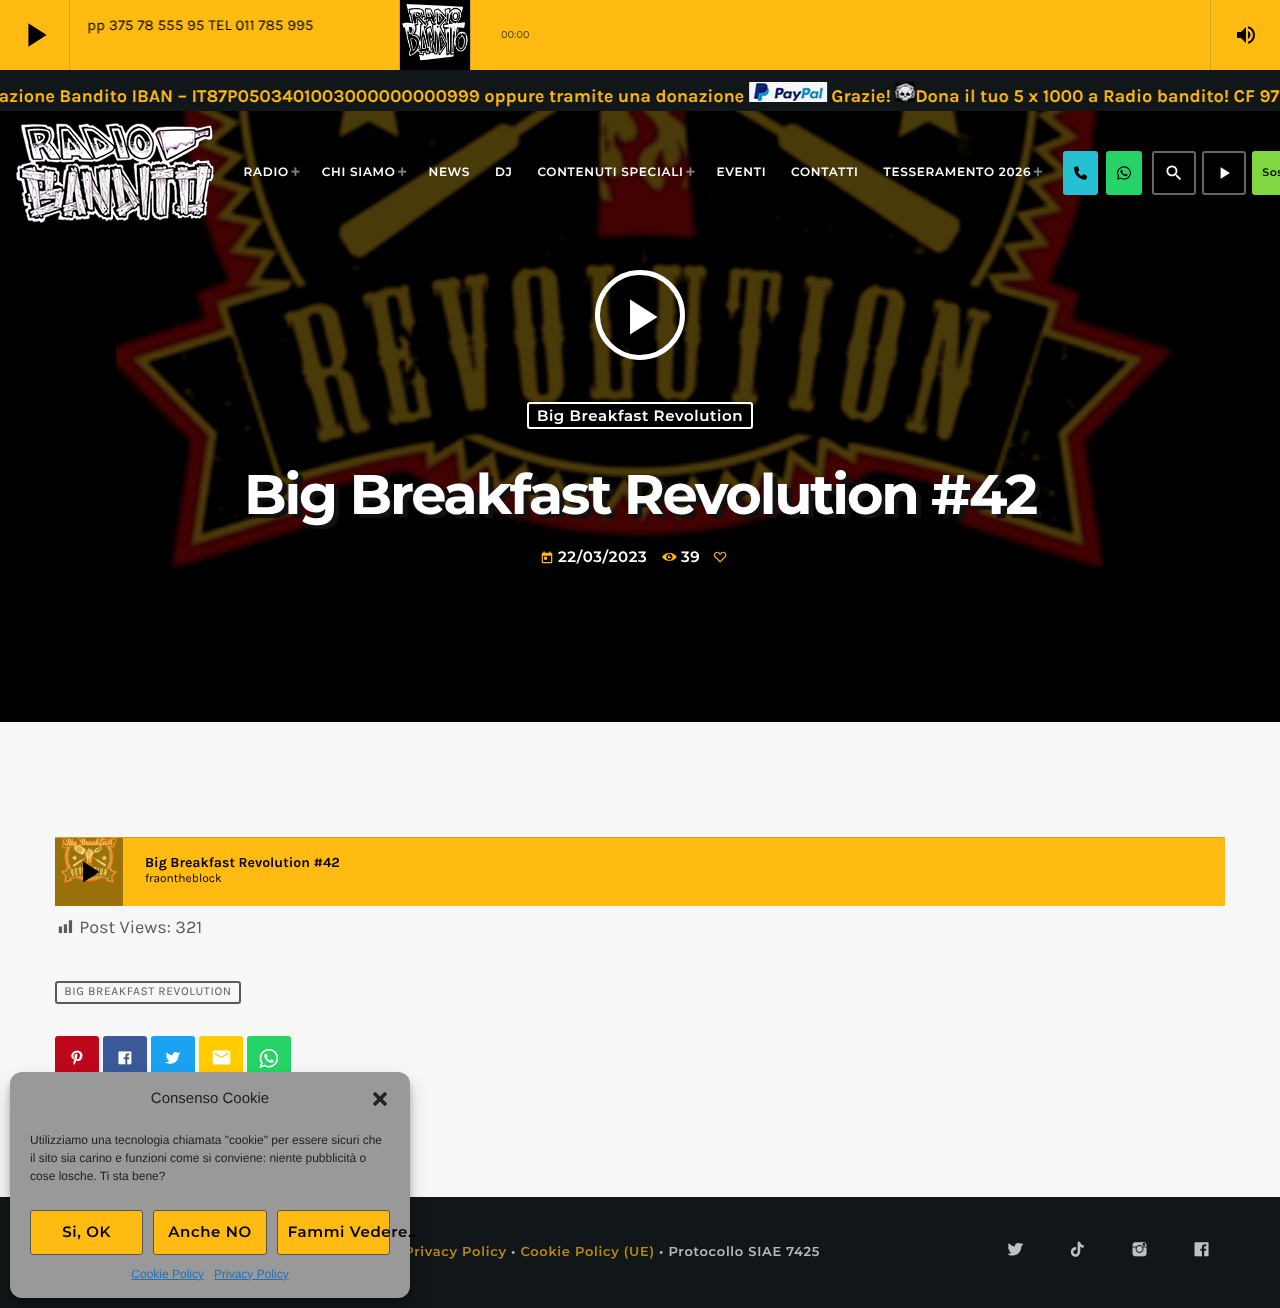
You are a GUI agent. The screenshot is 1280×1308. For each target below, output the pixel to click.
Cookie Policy (167, 1274)
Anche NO (210, 1231)
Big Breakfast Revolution (640, 415)
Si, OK (86, 1231)
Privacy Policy (251, 1274)
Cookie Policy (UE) (587, 1252)
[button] (380, 1099)
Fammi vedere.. (339, 1231)
